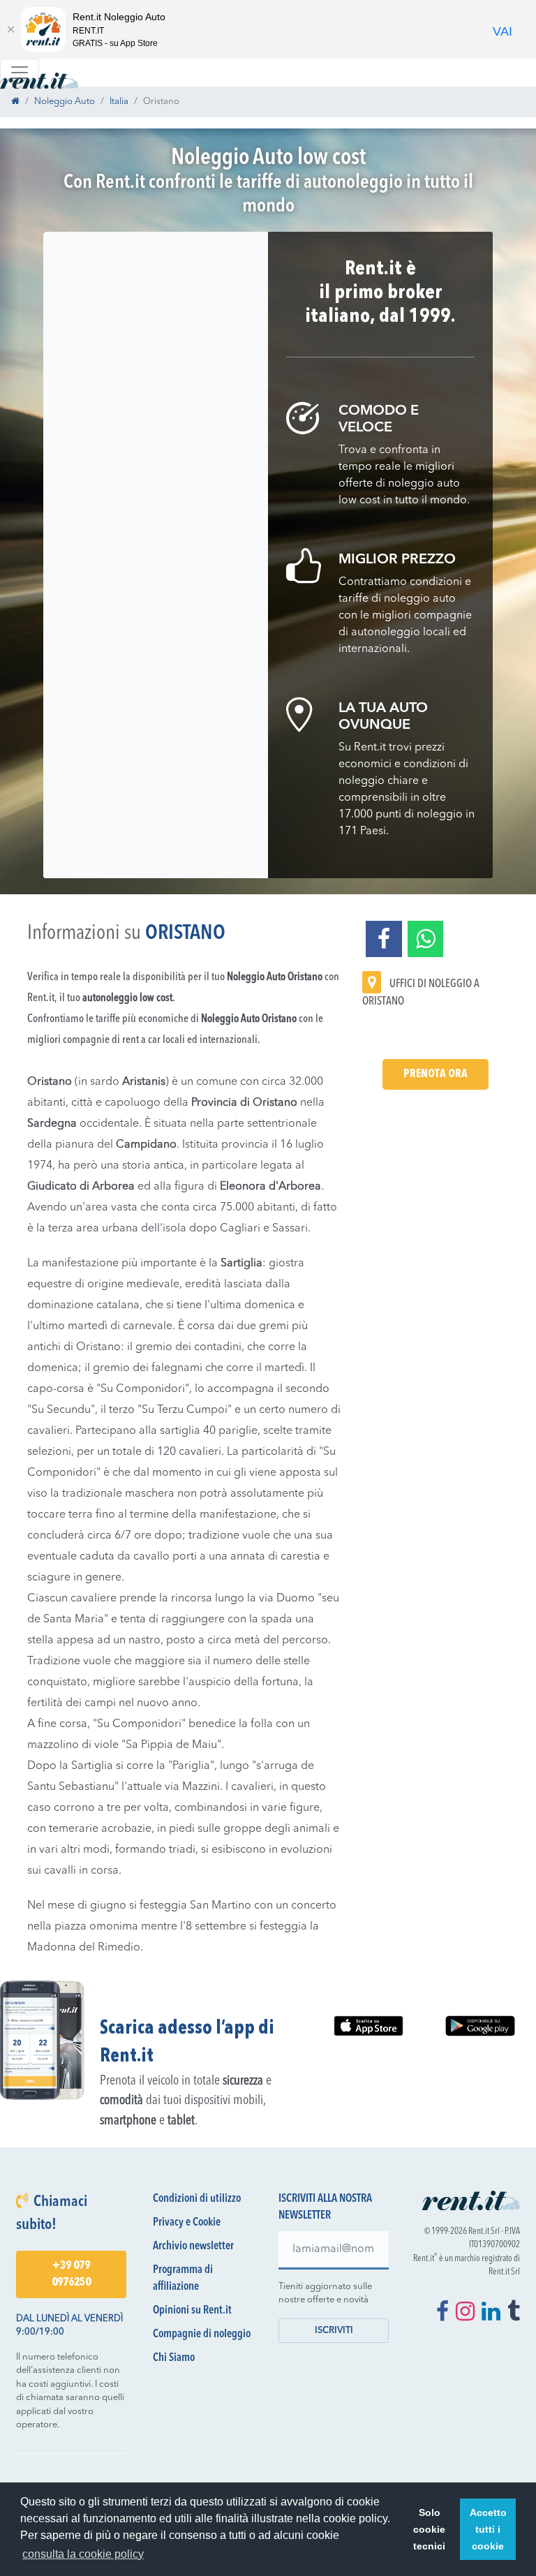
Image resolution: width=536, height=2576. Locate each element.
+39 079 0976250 (71, 2274)
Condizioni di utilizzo (197, 2199)
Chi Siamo (174, 2358)
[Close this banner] (10, 29)
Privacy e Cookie (187, 2223)
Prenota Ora (435, 1074)
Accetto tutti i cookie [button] (488, 2529)
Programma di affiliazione (183, 2279)
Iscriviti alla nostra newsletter (325, 2207)
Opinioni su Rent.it (192, 2311)
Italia (119, 102)
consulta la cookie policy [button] (83, 2554)
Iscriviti (334, 2331)
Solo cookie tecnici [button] (429, 2529)
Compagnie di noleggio (202, 2334)
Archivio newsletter (193, 2246)
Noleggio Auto (65, 102)
